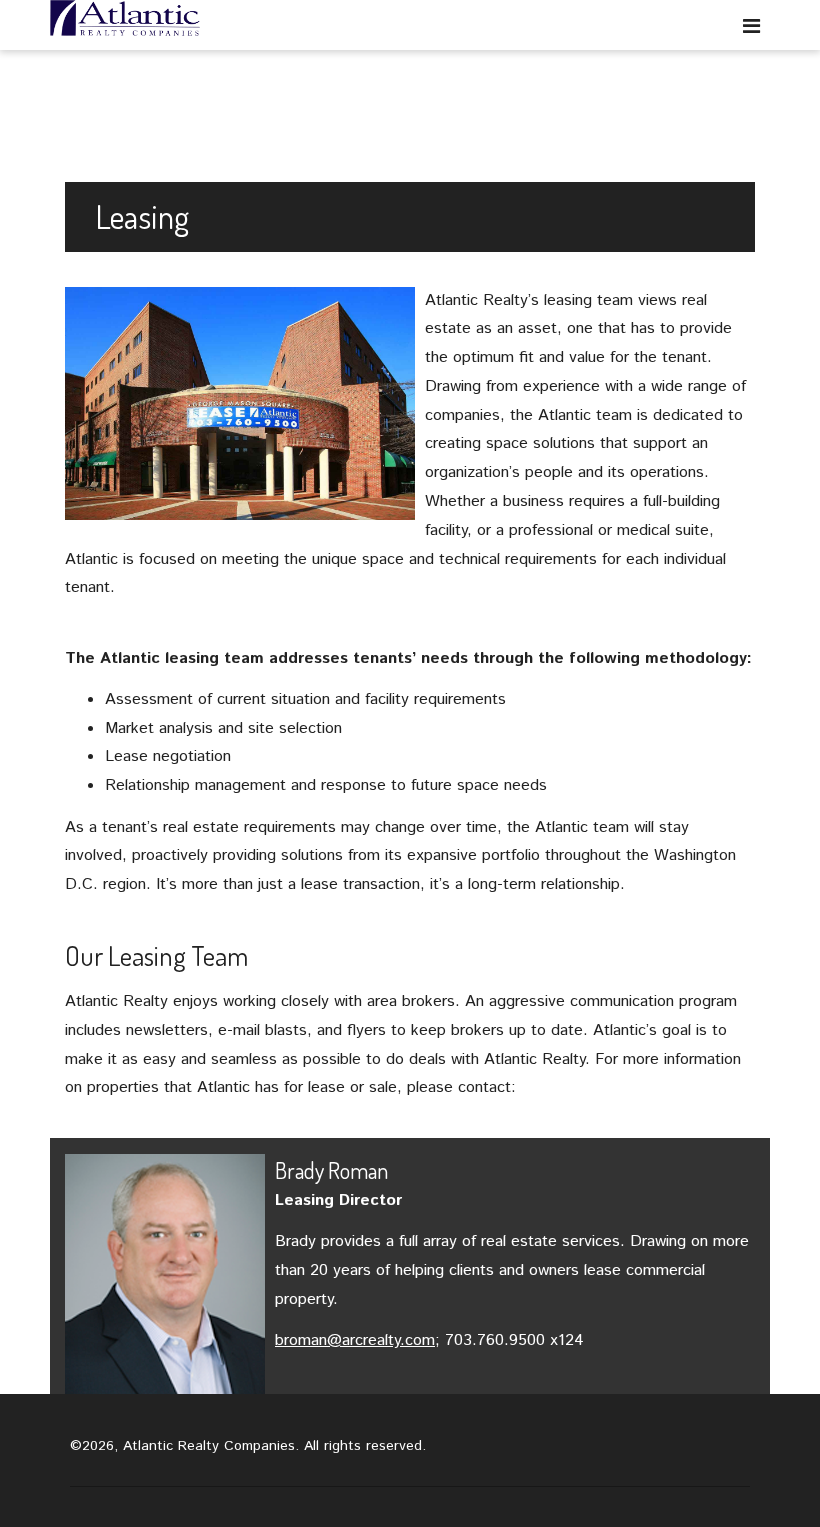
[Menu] (752, 25)
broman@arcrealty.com (355, 1340)
